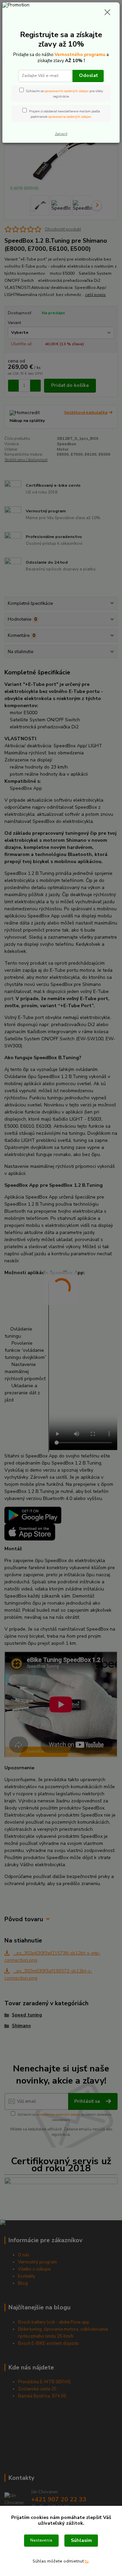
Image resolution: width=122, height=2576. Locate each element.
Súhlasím (81, 2540)
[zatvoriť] (107, 13)
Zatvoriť (61, 134)
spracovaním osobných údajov (67, 91)
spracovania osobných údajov (70, 117)
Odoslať (88, 75)
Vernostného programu (80, 55)
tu (87, 2561)
